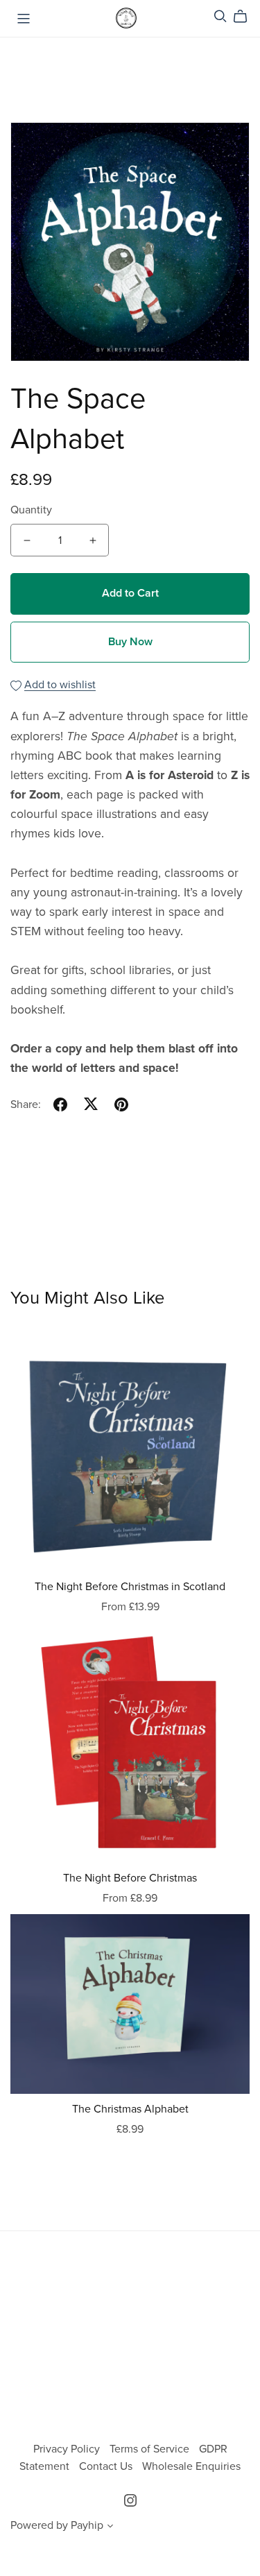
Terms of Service (151, 2449)
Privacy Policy (68, 2449)
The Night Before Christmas (130, 1878)
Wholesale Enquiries (191, 2466)
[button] (110, 2527)
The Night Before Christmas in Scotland (130, 1587)
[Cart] (246, 17)
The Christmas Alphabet (130, 2109)
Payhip (87, 2525)
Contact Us (107, 2466)
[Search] (220, 16)
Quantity (31, 510)
